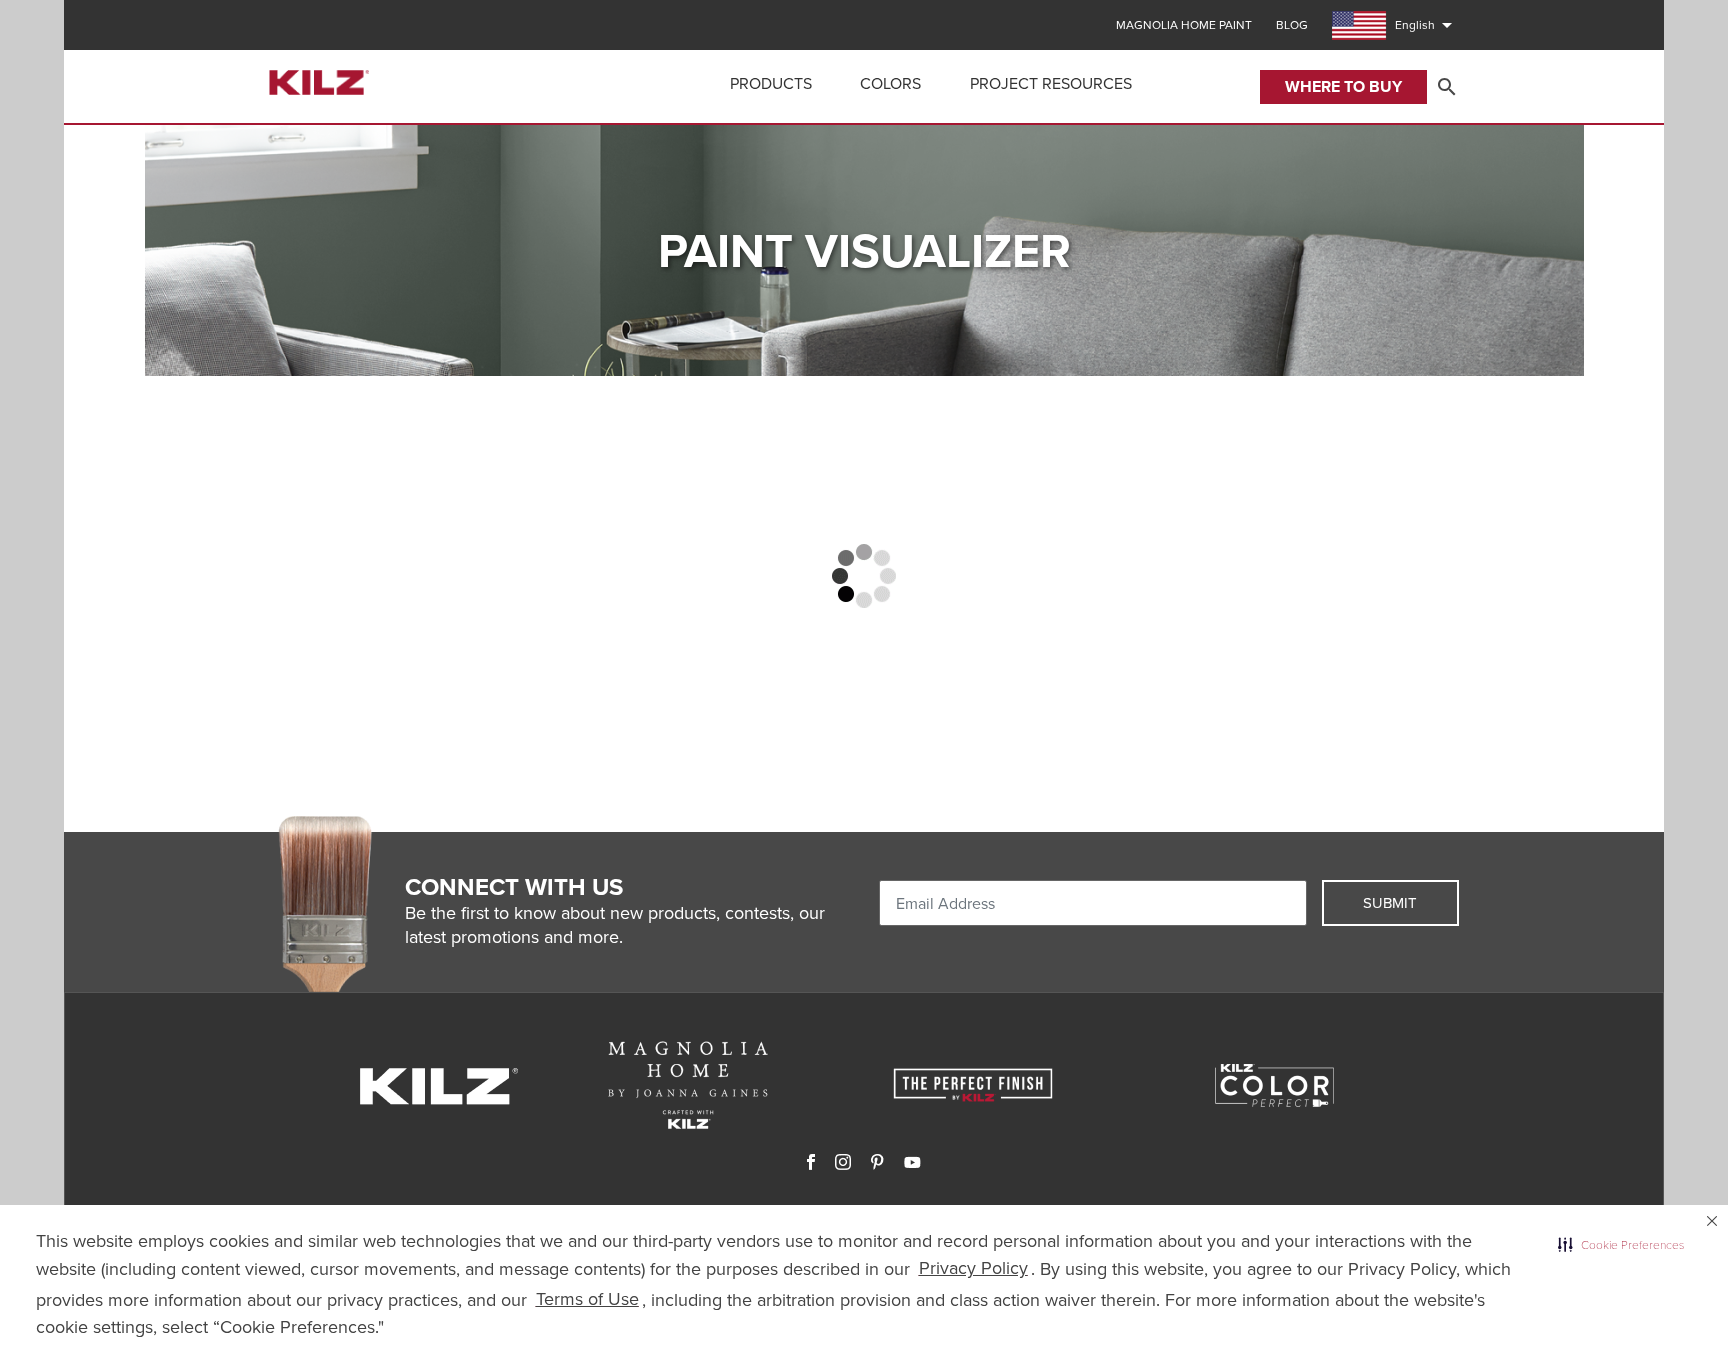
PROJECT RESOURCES (1051, 83)
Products (771, 83)
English (1427, 25)
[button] (1621, 1245)
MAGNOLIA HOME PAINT (1184, 25)
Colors (890, 83)
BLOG (1292, 25)
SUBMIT (1390, 903)
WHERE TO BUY (1343, 86)
